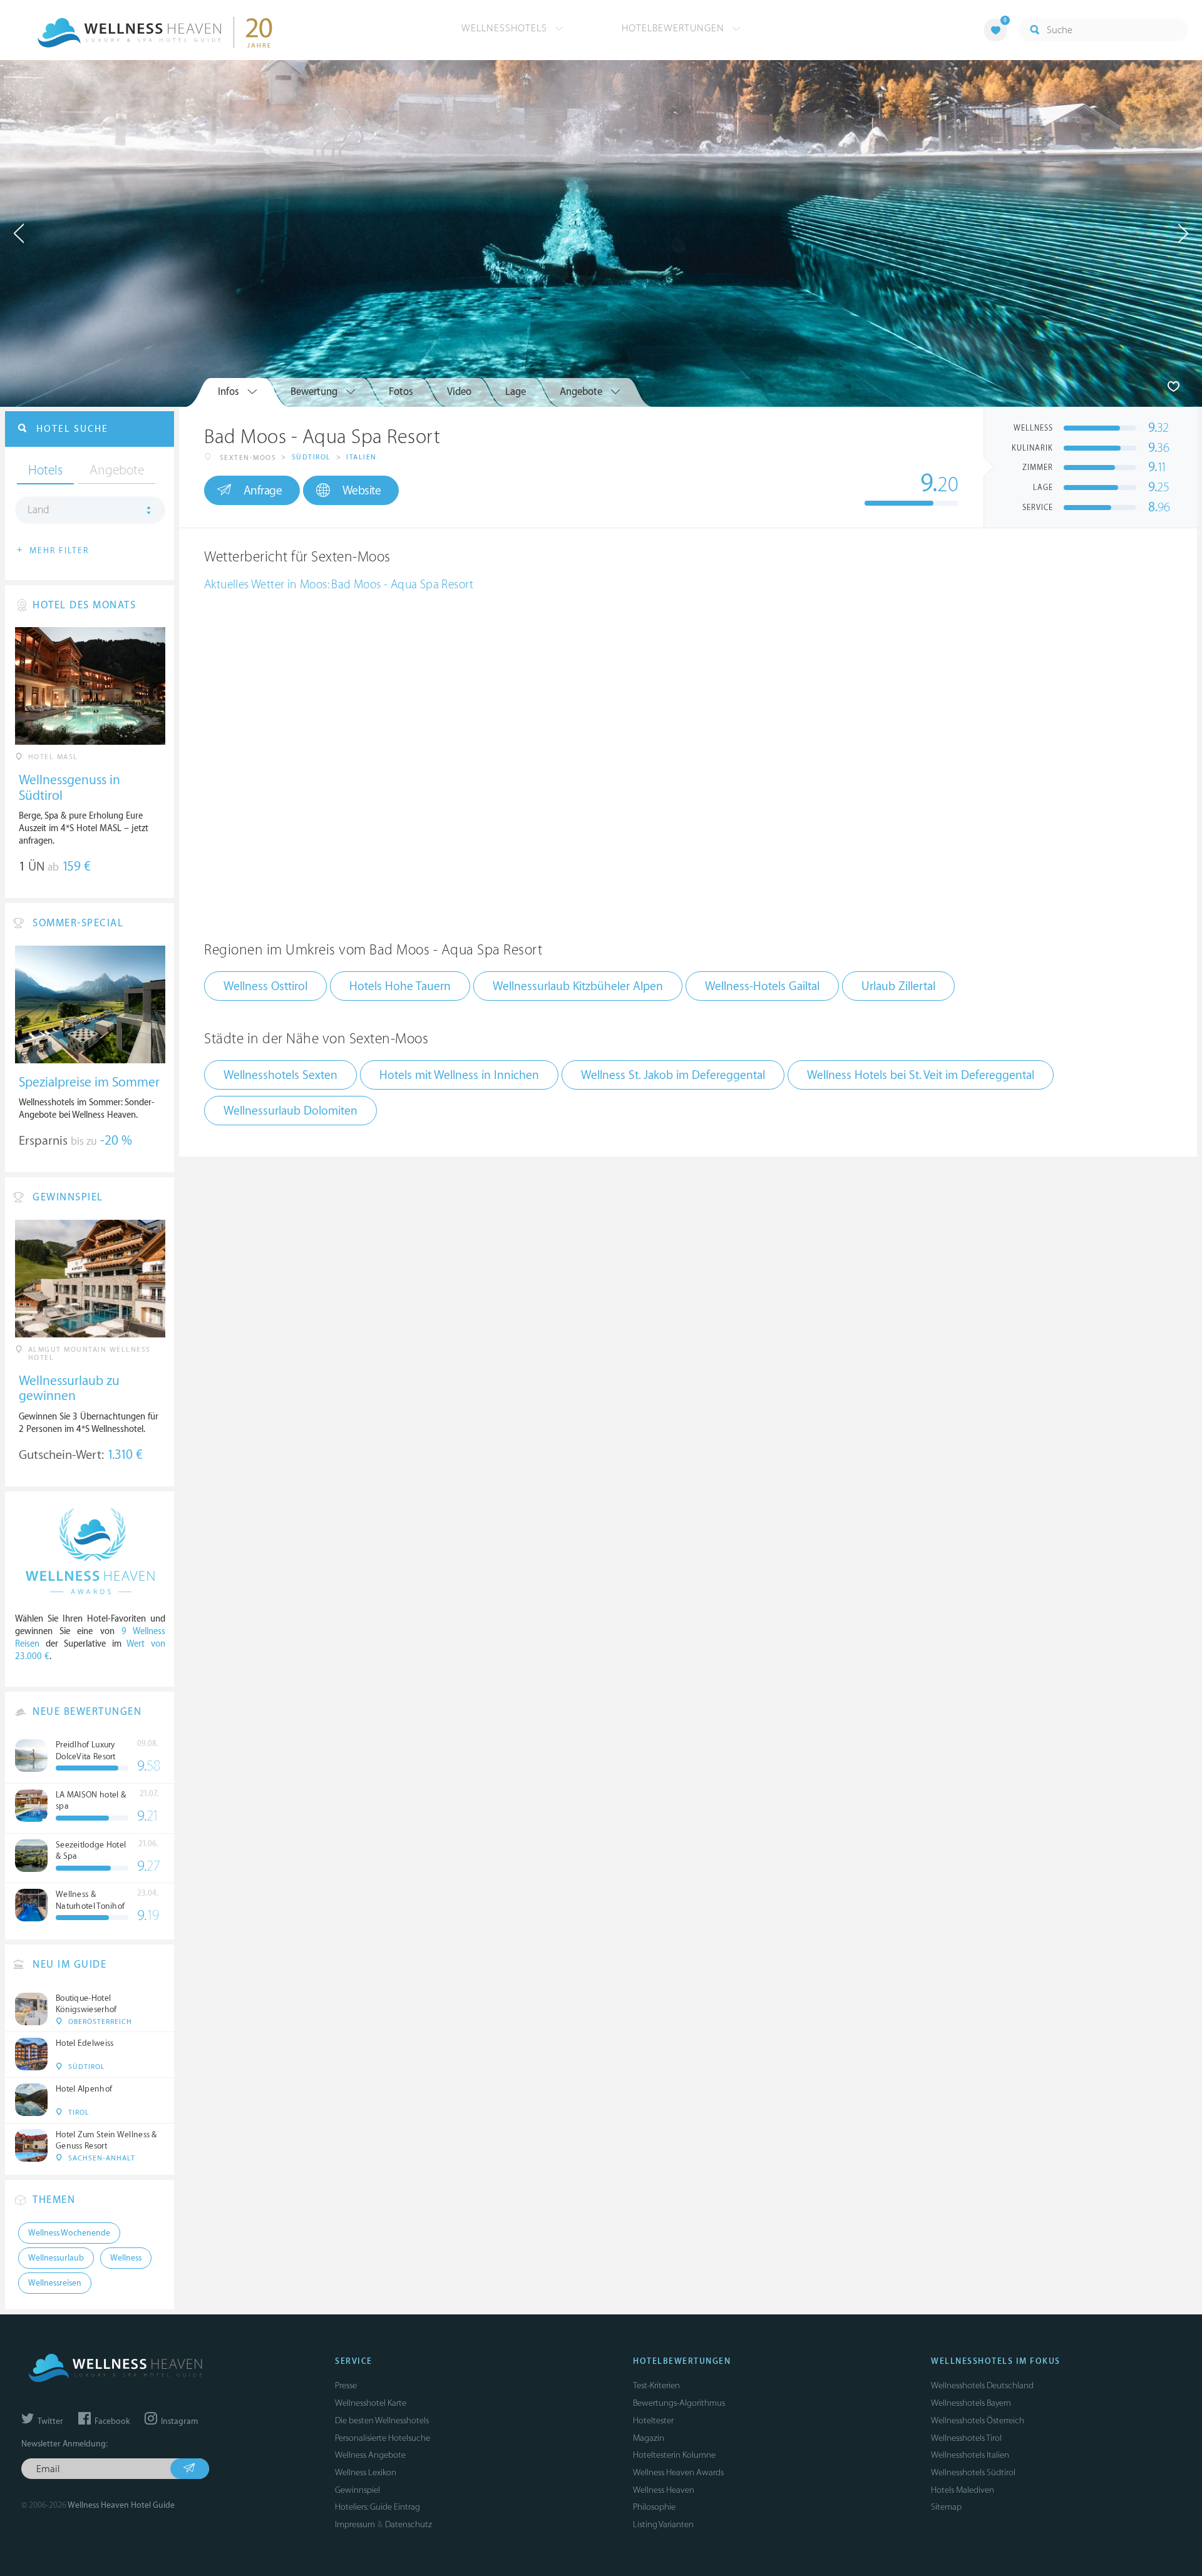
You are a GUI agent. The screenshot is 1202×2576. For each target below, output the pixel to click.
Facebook (111, 2421)
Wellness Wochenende (69, 2233)
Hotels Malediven (963, 2490)
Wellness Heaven (664, 2490)
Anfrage (263, 491)
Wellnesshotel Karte (371, 2403)
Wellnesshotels (506, 28)
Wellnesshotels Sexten (280, 1075)
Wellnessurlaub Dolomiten (290, 1111)
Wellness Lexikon (366, 2472)
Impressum (355, 2524)
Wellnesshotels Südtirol (973, 2472)
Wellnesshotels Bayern (971, 2403)
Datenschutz (408, 2524)
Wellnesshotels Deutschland (982, 2385)
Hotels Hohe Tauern (400, 986)
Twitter (49, 2421)
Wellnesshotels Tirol (966, 2438)
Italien (362, 457)
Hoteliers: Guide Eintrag (378, 2507)
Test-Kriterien (656, 2385)
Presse (346, 2385)
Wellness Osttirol (265, 986)
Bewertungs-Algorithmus (679, 2403)
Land (39, 510)
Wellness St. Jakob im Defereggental (673, 1075)
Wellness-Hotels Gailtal (762, 986)
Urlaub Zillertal (898, 986)
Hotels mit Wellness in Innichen (459, 1075)
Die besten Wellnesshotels (382, 2420)
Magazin (649, 2438)
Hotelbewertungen (675, 28)
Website (362, 491)
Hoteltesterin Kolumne (674, 2455)
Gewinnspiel (357, 2490)
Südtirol (311, 457)
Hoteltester (653, 2420)
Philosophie (654, 2507)
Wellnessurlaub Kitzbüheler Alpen (578, 986)
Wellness (126, 2258)
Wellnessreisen (55, 2283)
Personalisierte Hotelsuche (383, 2438)
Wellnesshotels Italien (970, 2455)
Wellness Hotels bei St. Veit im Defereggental (921, 1075)
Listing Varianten (663, 2524)
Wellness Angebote (370, 2455)
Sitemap (946, 2507)
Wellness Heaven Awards (678, 2472)
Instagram (178, 2421)
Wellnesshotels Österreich (978, 2420)
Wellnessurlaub (56, 2258)
